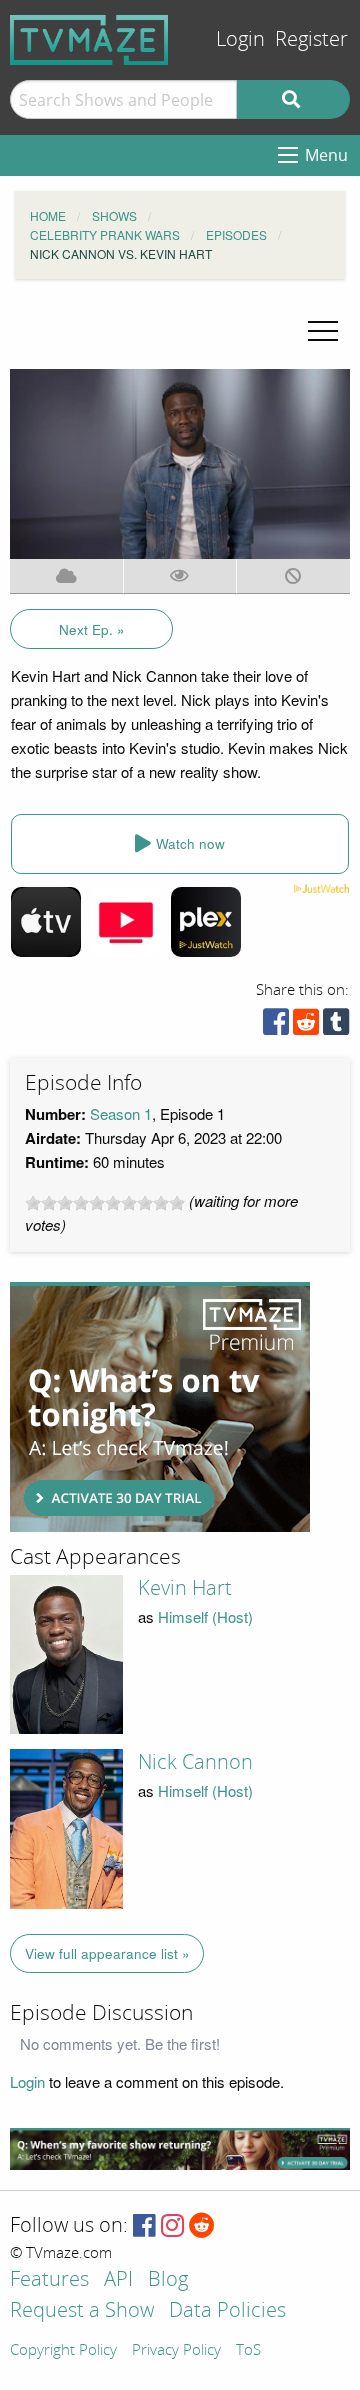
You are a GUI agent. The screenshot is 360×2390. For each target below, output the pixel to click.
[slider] (105, 1203)
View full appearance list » (107, 1953)
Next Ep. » (92, 629)
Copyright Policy (63, 2351)
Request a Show (82, 2311)
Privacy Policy (176, 2351)
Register (311, 39)
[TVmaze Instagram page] (172, 2226)
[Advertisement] (160, 1407)
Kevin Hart (185, 1588)
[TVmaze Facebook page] (144, 2226)
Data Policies (227, 2311)
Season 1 (121, 1113)
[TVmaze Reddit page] (202, 2226)
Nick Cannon (195, 1762)
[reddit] (306, 1026)
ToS (248, 2351)
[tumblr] (336, 1026)
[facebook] (276, 1026)
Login (240, 39)
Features (49, 2280)
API (118, 2280)
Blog (168, 2280)
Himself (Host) (205, 1616)
